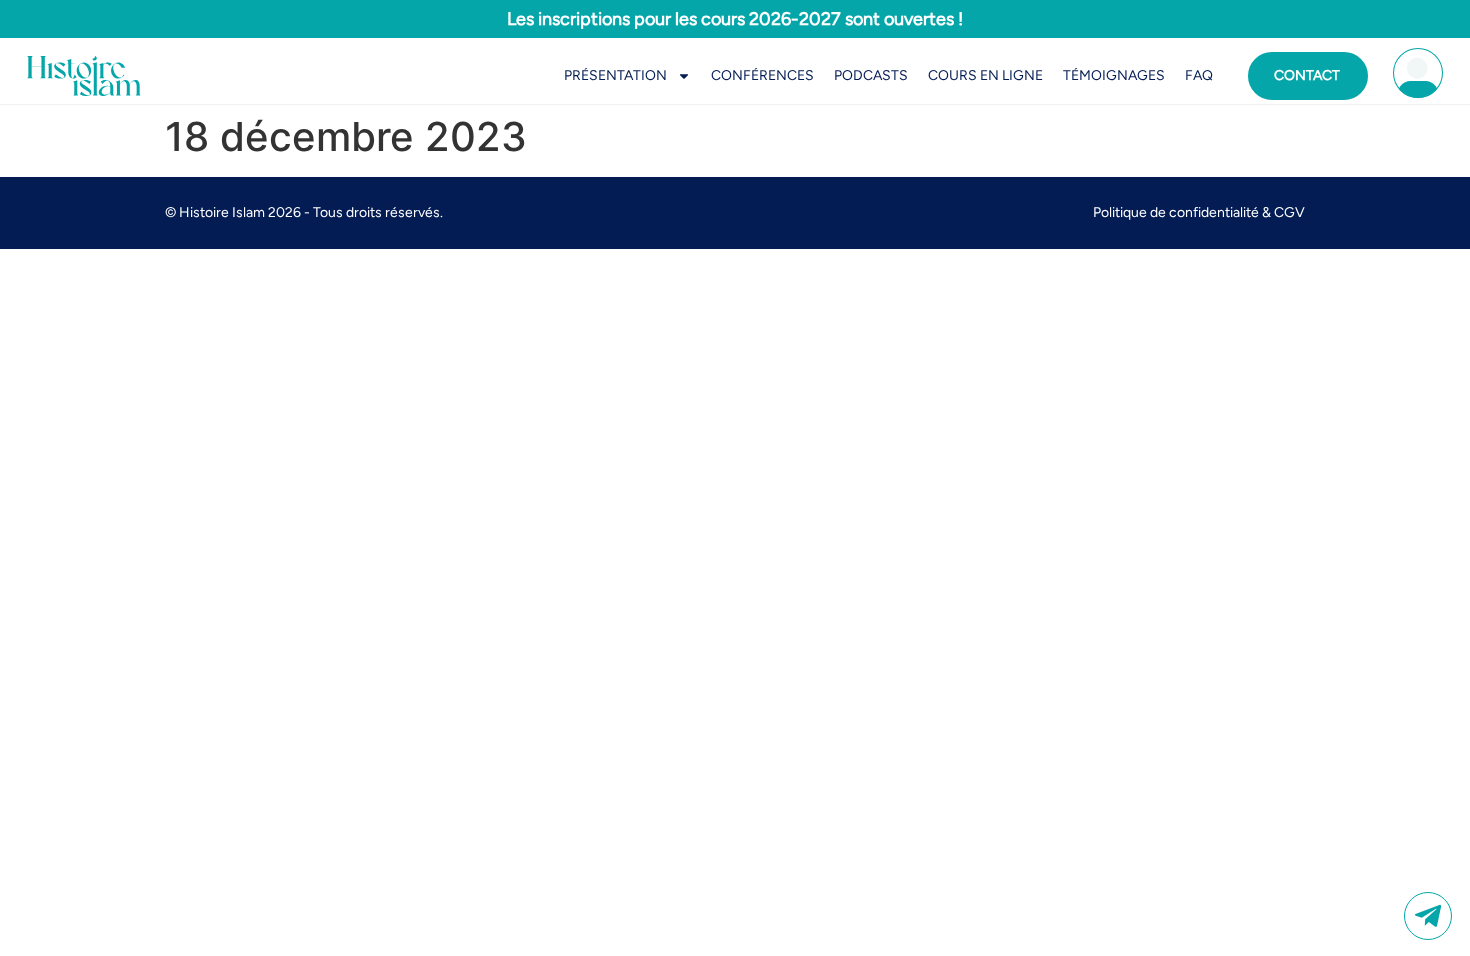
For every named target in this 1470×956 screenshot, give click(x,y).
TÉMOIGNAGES (1114, 75)
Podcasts (871, 75)
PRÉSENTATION (615, 75)
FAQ (1199, 75)
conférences (762, 75)
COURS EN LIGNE (985, 75)
